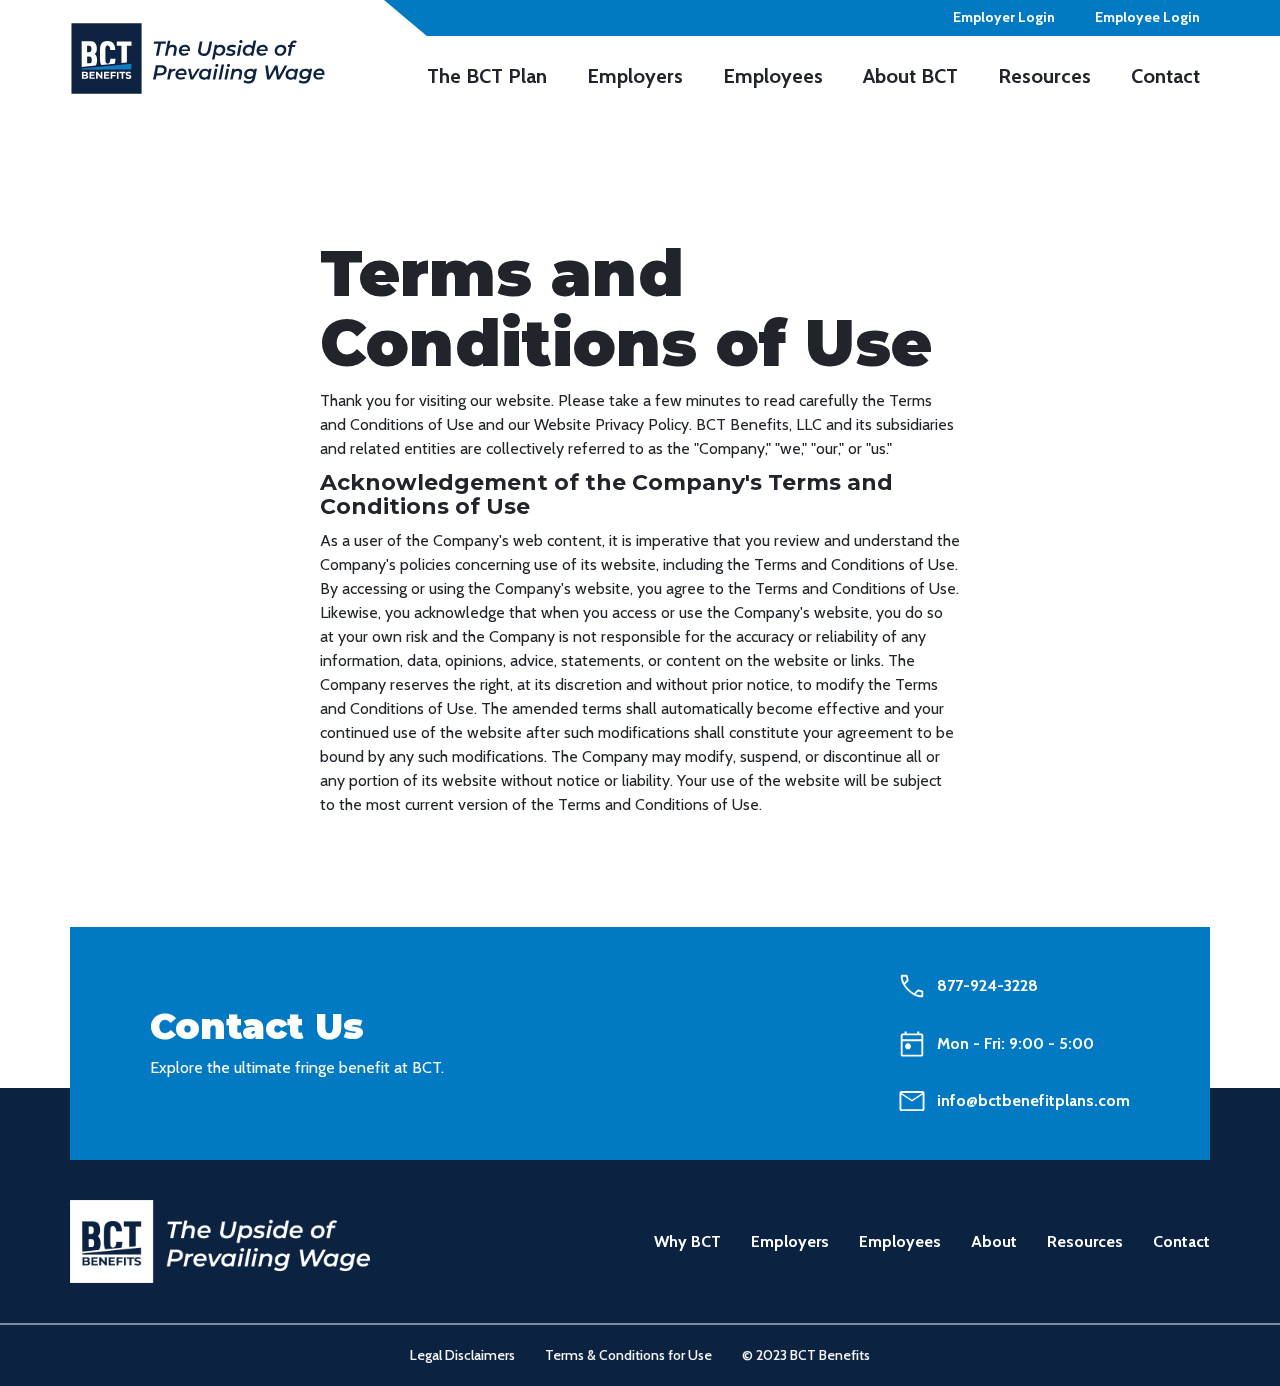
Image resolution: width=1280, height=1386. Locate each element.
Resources (1085, 1241)
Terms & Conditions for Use (628, 1355)
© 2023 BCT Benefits (806, 1355)
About (994, 1241)
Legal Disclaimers (462, 1355)
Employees (900, 1241)
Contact (1181, 1241)
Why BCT (687, 1241)
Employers (790, 1241)
